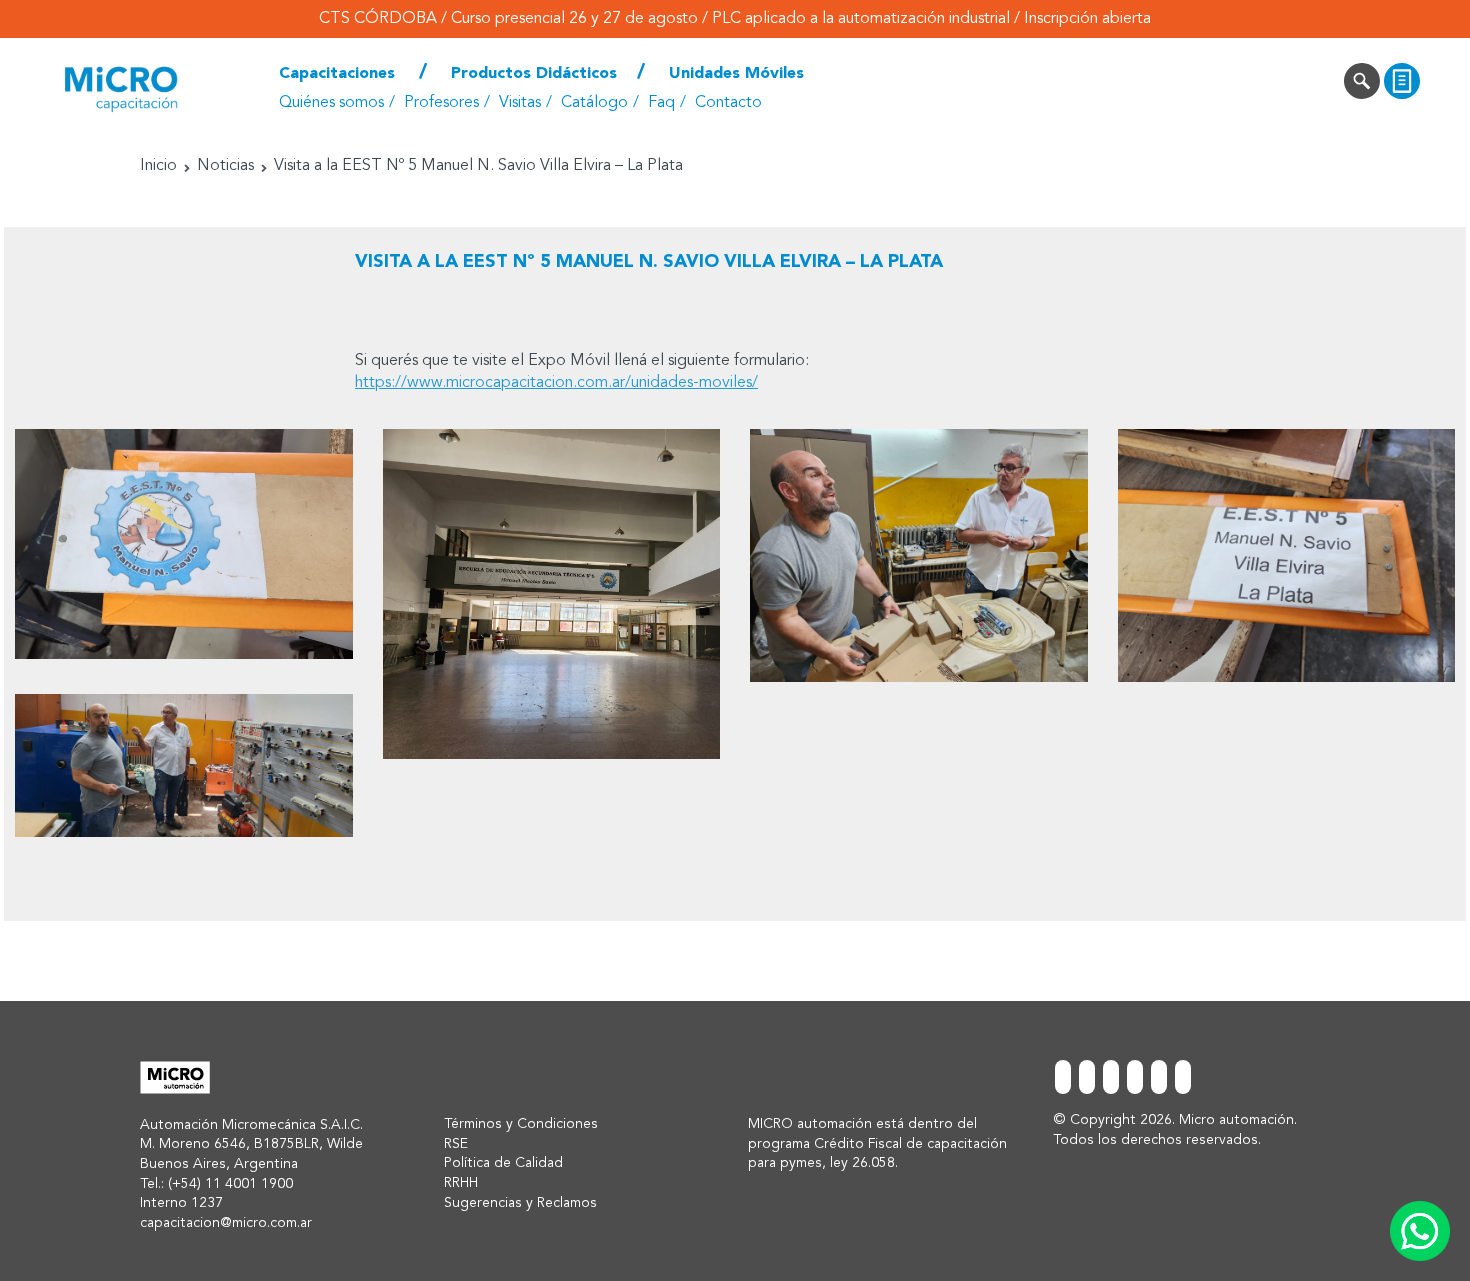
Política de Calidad (503, 1163)
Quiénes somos (331, 103)
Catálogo (594, 103)
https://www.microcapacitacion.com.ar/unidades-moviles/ (556, 383)
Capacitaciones (337, 74)
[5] (1287, 555)
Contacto (728, 103)
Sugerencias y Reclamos (520, 1203)
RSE (456, 1144)
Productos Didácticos (534, 74)
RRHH (461, 1183)
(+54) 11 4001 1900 (230, 1184)
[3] (919, 555)
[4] (184, 765)
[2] (552, 594)
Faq (661, 103)
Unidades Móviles (736, 74)
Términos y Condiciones (521, 1124)
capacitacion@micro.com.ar (226, 1223)
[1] (184, 544)
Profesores (441, 103)
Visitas (520, 103)
